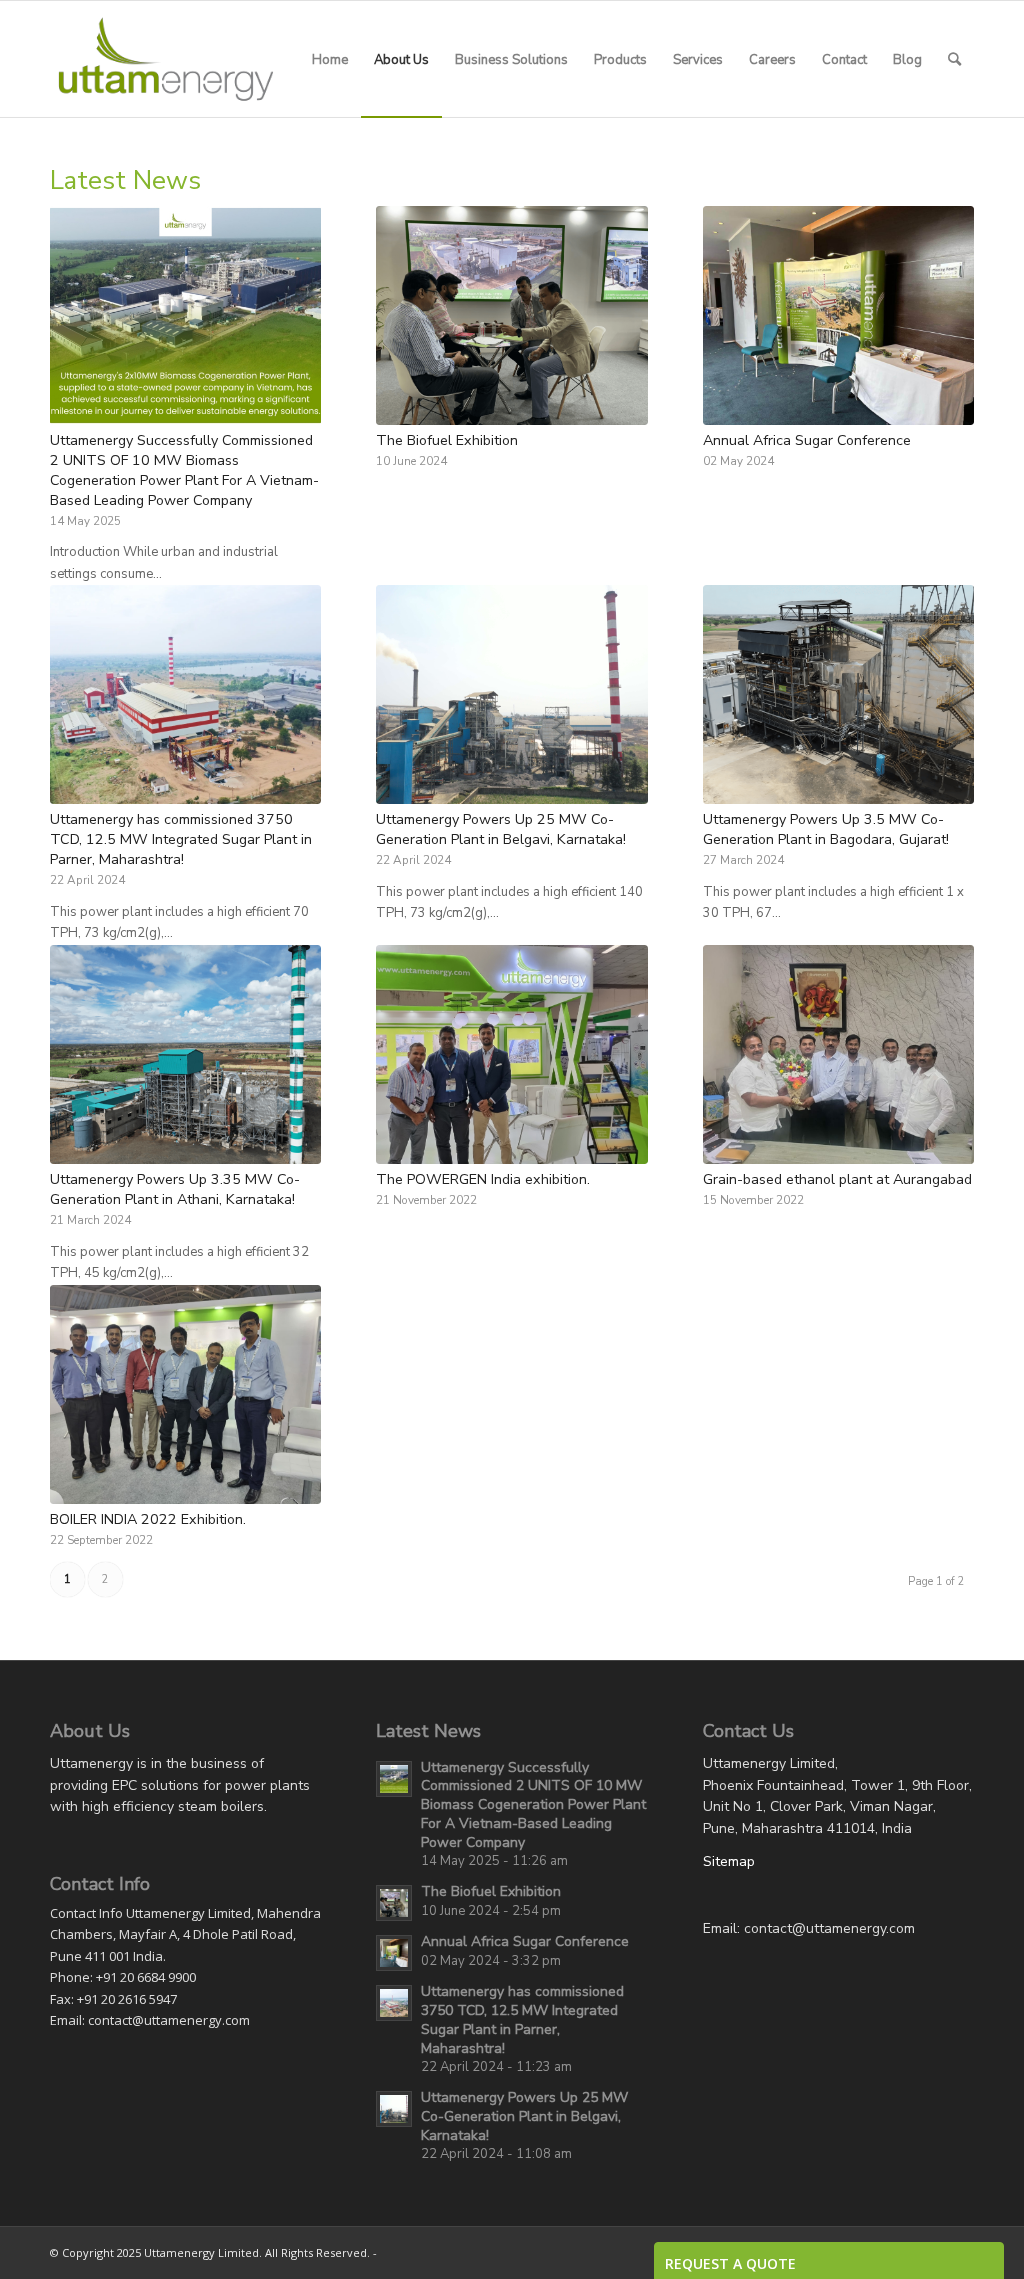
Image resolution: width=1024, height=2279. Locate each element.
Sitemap (729, 1861)
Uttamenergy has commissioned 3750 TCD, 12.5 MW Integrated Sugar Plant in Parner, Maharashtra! (181, 839)
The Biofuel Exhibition (447, 440)
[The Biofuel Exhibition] (511, 315)
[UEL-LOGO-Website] (166, 59)
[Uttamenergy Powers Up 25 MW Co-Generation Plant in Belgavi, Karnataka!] (511, 694)
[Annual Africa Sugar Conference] (838, 315)
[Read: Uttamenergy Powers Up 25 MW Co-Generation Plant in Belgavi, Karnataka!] (394, 2109)
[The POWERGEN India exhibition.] (511, 1054)
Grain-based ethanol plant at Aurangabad (837, 1179)
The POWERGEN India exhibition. (483, 1179)
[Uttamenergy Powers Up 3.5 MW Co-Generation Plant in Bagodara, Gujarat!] (838, 694)
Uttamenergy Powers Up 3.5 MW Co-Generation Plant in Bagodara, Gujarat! (826, 829)
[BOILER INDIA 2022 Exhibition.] (185, 1394)
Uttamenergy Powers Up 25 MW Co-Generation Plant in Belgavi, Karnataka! (501, 829)
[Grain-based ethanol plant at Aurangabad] (838, 1054)
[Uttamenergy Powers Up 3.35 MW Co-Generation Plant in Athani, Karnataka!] (185, 1054)
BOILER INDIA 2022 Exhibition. (148, 1519)
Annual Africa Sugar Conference (807, 440)
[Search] (954, 59)
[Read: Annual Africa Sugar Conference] (394, 1953)
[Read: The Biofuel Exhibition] (394, 1903)
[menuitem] (330, 59)
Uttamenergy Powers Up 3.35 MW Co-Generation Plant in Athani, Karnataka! (175, 1189)
